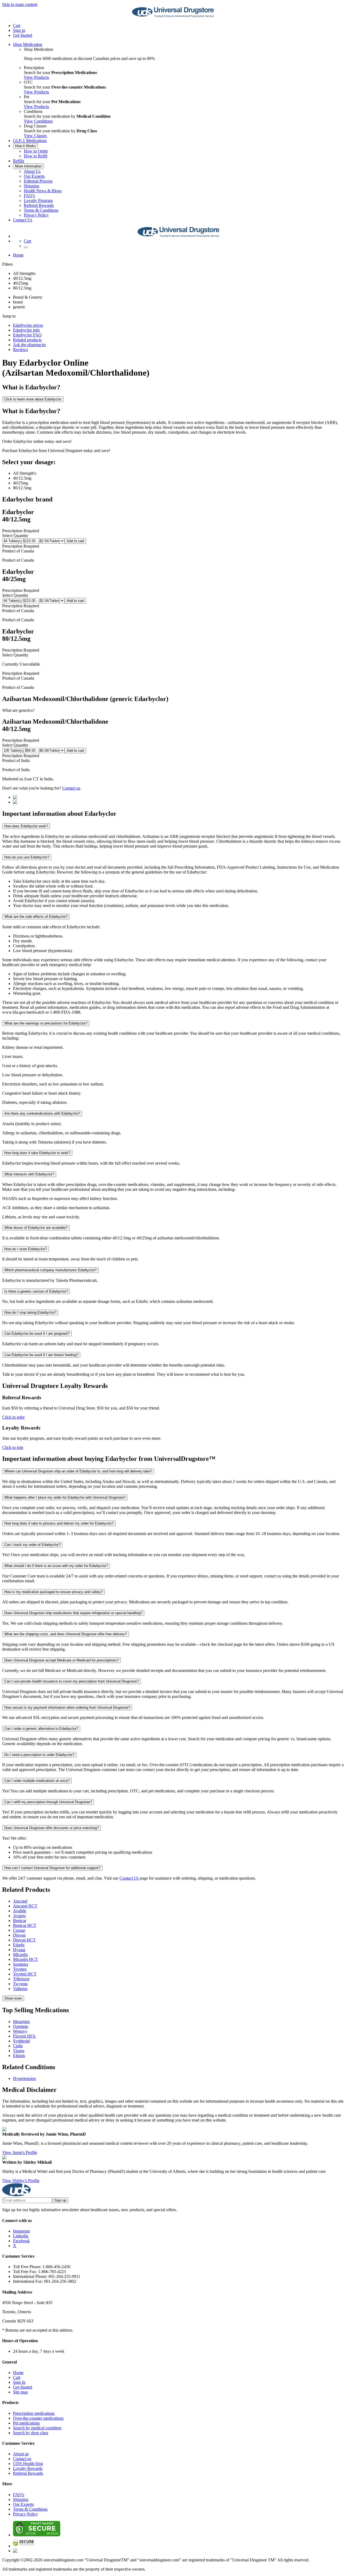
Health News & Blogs (43, 191)
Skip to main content (20, 4)
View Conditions (38, 121)
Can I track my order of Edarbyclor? (32, 1545)
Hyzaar (19, 1950)
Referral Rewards (39, 205)
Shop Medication (28, 44)
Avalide (20, 1911)
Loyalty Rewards (28, 2468)
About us (21, 2454)
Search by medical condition (37, 2428)
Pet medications (26, 2423)
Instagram (21, 2231)
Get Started (23, 35)
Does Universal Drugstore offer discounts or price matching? (51, 1828)
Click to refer (13, 1417)
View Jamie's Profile (20, 2152)
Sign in (19, 30)
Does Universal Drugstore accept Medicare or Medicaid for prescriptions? (61, 1660)
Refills (19, 161)
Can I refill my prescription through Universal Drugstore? (48, 1802)
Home (18, 255)
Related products (27, 340)
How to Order (36, 151)
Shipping (31, 186)
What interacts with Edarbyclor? (29, 1174)
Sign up (60, 2200)
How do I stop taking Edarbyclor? (30, 1312)
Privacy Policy (36, 215)
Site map (20, 2392)
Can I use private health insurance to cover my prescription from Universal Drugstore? (71, 1681)
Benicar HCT (25, 1925)
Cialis (18, 2046)
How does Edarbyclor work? (26, 826)
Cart (17, 2377)
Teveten (20, 1969)
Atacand (20, 1901)
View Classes (35, 136)
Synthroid (21, 2041)
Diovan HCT (24, 1940)
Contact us (71, 788)
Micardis (20, 1955)
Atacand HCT (25, 1906)
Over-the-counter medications (38, 2418)
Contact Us (23, 220)
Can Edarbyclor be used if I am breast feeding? (41, 1355)
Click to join (13, 1447)
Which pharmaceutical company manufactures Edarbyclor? (50, 1270)
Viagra (19, 2051)
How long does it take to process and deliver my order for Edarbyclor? (59, 1523)
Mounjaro (21, 2022)
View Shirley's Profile (21, 2181)
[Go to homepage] (173, 16)
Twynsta (20, 1984)
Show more (13, 1998)
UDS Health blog (28, 2464)
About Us (32, 171)
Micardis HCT (25, 1959)
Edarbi (19, 1945)
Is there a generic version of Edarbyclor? (36, 1291)
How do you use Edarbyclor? (27, 857)
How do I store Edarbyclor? (26, 1249)
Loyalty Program (38, 200)
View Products (36, 77)
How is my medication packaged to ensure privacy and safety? (54, 1592)
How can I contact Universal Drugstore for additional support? (52, 1868)
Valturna (20, 1989)
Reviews (20, 350)
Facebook (21, 2241)
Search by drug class (31, 2433)
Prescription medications (34, 2413)
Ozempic (21, 2026)
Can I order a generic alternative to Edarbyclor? (41, 1729)
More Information (28, 166)
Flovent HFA (24, 2036)
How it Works (26, 146)
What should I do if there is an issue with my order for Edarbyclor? (56, 1566)
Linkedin (21, 2236)
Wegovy (20, 2031)
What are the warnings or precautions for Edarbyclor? (46, 1023)
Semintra (21, 1964)
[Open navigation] (26, 247)
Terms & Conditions (41, 210)
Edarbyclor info (26, 330)
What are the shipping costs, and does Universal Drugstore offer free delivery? (66, 1634)
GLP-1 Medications (30, 141)
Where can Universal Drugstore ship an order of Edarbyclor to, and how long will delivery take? (78, 1471)
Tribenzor (21, 1979)
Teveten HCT (25, 1974)
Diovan (19, 1935)
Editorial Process (38, 181)
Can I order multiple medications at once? (37, 1781)
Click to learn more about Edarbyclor (33, 399)
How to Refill (36, 156)
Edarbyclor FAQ (27, 335)
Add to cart (75, 541)
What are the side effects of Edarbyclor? (36, 917)
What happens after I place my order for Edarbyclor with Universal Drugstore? (65, 1497)
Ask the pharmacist (29, 345)
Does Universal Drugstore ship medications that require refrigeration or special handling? (73, 1613)
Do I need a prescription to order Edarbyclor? (39, 1755)
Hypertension (24, 2078)
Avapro (19, 1916)
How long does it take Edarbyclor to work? (37, 1153)
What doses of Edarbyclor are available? (36, 1228)
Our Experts (34, 176)
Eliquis (19, 2056)
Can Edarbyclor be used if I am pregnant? (37, 1333)
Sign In (19, 2382)
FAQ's (29, 196)
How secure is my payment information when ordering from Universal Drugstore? (67, 1707)
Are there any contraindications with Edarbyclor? (42, 1113)
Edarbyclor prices (28, 325)
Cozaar (19, 1930)
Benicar (20, 1921)
